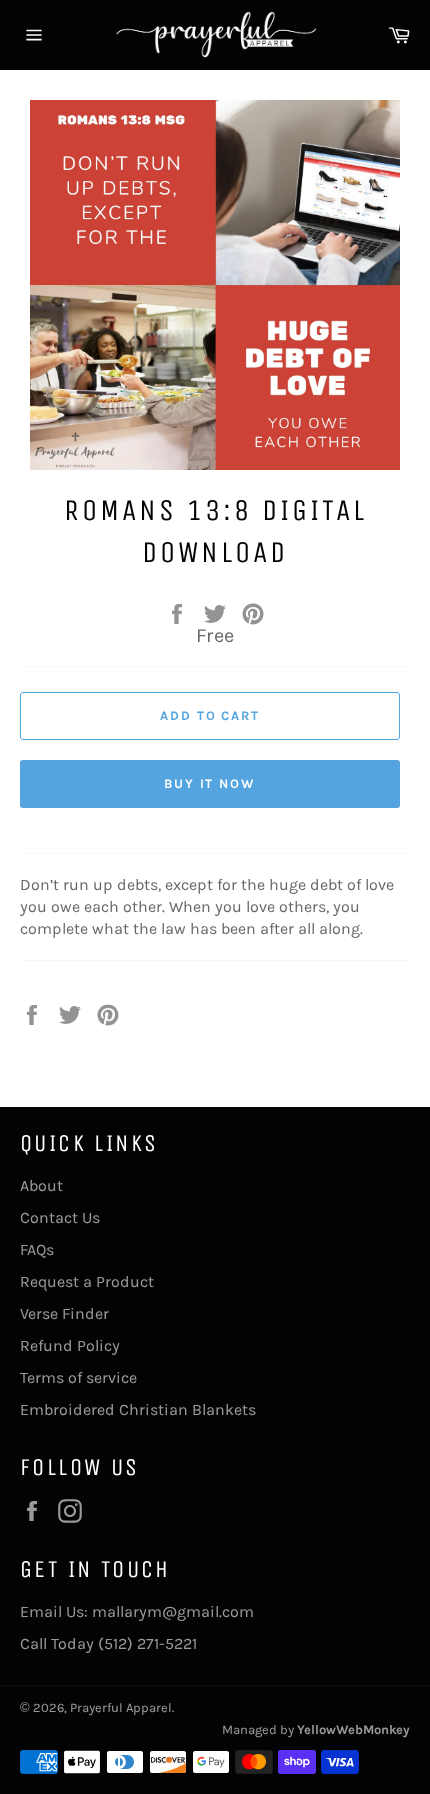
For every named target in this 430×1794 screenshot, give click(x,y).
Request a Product (87, 1281)
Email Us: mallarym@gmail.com (137, 1611)
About (41, 1185)
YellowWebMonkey (353, 1729)
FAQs (37, 1249)
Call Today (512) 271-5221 (108, 1643)
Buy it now (210, 783)
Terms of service (78, 1377)
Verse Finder (64, 1313)
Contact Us (60, 1217)
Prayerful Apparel (121, 1707)
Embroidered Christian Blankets (138, 1409)
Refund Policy (70, 1345)
